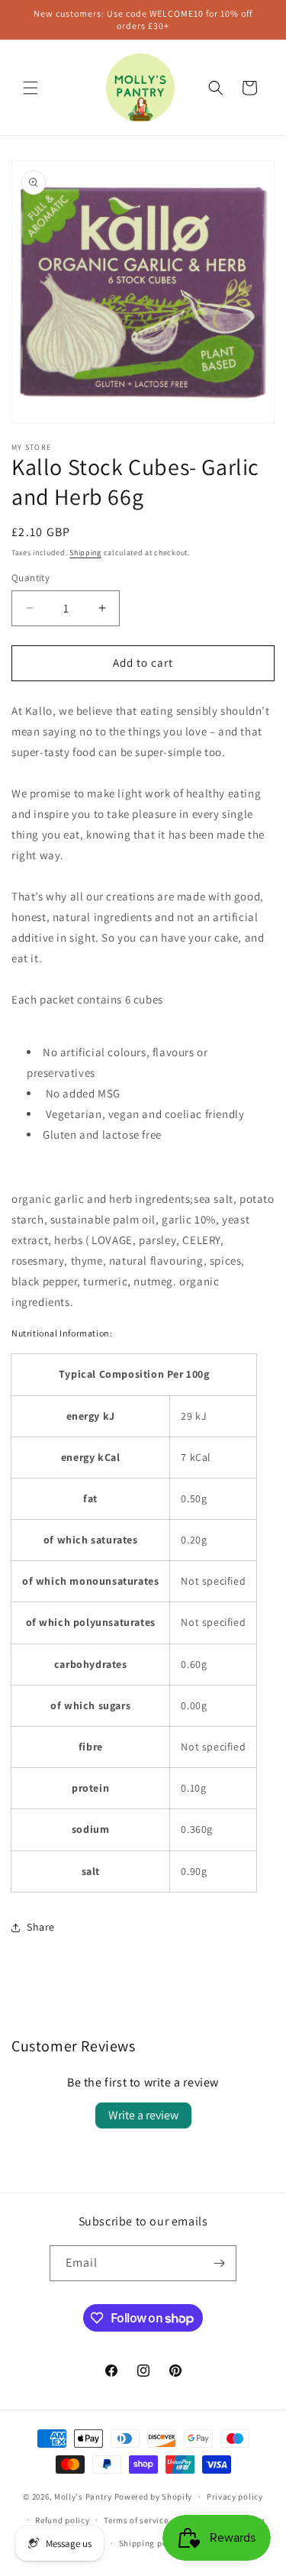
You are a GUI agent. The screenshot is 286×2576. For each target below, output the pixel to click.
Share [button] (41, 1927)
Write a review (143, 2115)
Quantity (31, 578)
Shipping (85, 553)
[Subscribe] (219, 2263)
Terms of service (136, 2520)
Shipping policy (151, 2543)
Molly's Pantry (83, 2497)
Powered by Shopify (154, 2497)
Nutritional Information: (62, 1333)
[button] (31, 88)
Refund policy (62, 2520)
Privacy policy (235, 2497)
